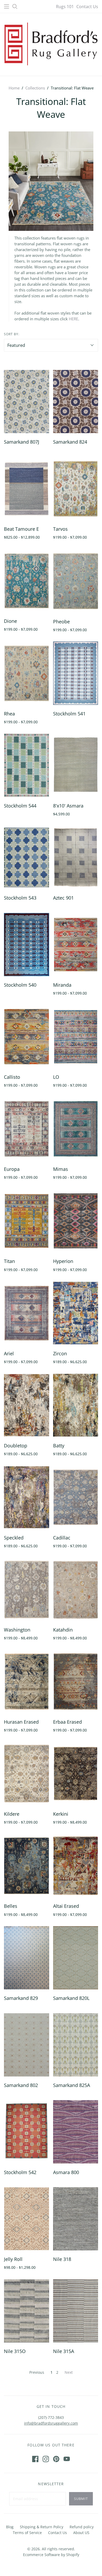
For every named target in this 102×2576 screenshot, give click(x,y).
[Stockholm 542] (27, 2132)
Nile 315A (64, 2351)
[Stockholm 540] (27, 945)
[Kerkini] (76, 1774)
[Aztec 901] (76, 857)
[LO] (76, 1037)
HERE (73, 319)
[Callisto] (27, 1037)
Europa (12, 1169)
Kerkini (61, 1814)
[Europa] (27, 1129)
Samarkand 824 (70, 442)
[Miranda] (76, 945)
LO (56, 1077)
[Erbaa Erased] (76, 1682)
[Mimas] (76, 1129)
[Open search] (15, 7)
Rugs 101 (65, 7)
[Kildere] (27, 1774)
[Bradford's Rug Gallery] (51, 43)
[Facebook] (35, 2459)
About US (81, 2533)
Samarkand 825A (72, 2085)
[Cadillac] (76, 1497)
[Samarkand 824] (76, 402)
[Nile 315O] (27, 2311)
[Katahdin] (76, 1589)
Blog (10, 2527)
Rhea (9, 714)
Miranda (62, 985)
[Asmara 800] (76, 2132)
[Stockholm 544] (27, 765)
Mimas (61, 1169)
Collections (35, 88)
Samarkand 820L (71, 1998)
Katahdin (63, 1630)
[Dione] (27, 581)
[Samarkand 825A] (76, 2045)
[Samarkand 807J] (27, 402)
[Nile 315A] (76, 2311)
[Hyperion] (76, 1221)
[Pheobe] (76, 581)
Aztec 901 (63, 898)
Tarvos (60, 529)
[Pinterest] (56, 2459)
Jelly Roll (13, 2259)
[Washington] (27, 1589)
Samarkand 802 (21, 2085)
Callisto (12, 1077)
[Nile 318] (76, 2219)
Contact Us (87, 7)
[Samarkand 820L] (76, 1958)
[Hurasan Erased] (27, 1682)
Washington (17, 1630)
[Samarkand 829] (27, 1958)
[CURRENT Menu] (7, 7)
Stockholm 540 (20, 985)
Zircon (60, 1353)
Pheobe (61, 622)
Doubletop (16, 1446)
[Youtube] (67, 2459)
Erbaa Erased (67, 1722)
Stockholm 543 (20, 898)
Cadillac (62, 1538)
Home (14, 88)
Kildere (12, 1814)
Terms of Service (27, 2533)
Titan (9, 1261)
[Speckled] (27, 1497)
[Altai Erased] (76, 1866)
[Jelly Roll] (27, 2219)
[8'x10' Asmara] (76, 765)
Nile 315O (15, 2351)
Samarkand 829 (21, 1998)
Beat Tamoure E (21, 529)
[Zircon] (76, 1313)
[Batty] (76, 1405)
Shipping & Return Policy (42, 2527)
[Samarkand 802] (27, 2045)
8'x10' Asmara (68, 806)
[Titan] (27, 1221)
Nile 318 (62, 2259)
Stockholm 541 (69, 714)
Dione (10, 621)
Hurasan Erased (21, 1722)
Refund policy (82, 2527)
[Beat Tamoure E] (27, 489)
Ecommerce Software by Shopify (51, 2555)
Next (69, 2372)
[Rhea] (27, 673)
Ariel (9, 1353)
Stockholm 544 (20, 806)
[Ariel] (27, 1313)
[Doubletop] (27, 1405)
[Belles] (27, 1866)
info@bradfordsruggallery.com (51, 2423)
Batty (59, 1446)
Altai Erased (66, 1906)
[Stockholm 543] (27, 857)
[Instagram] (46, 2459)
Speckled (14, 1538)
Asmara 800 (66, 2172)
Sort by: (12, 334)
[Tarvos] (76, 489)
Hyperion (63, 1261)
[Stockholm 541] (76, 673)
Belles (11, 1906)
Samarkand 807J (22, 442)
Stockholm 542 (20, 2172)
